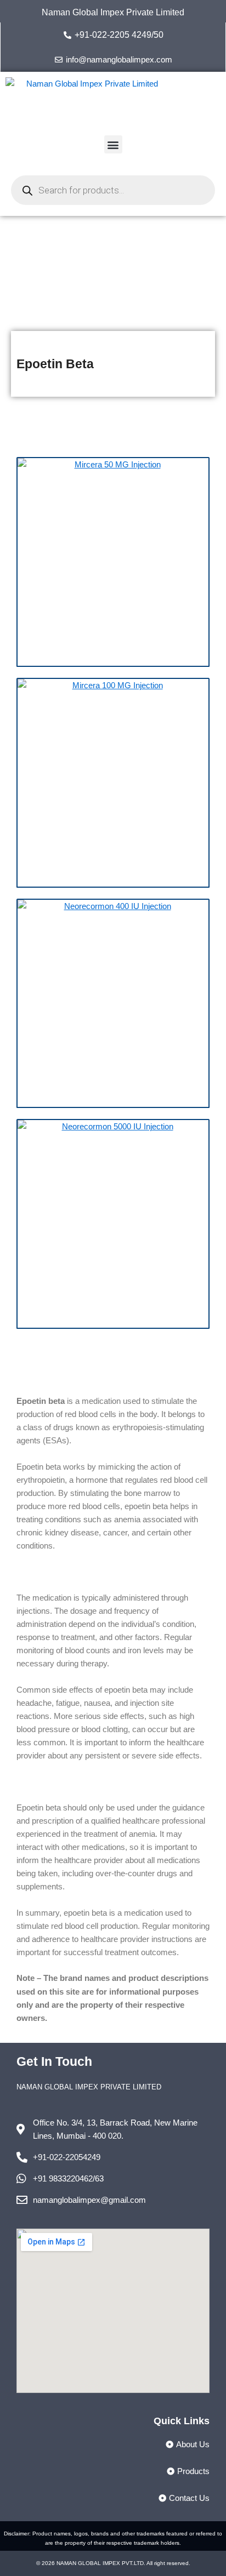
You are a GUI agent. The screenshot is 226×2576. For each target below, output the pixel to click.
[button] (113, 144)
